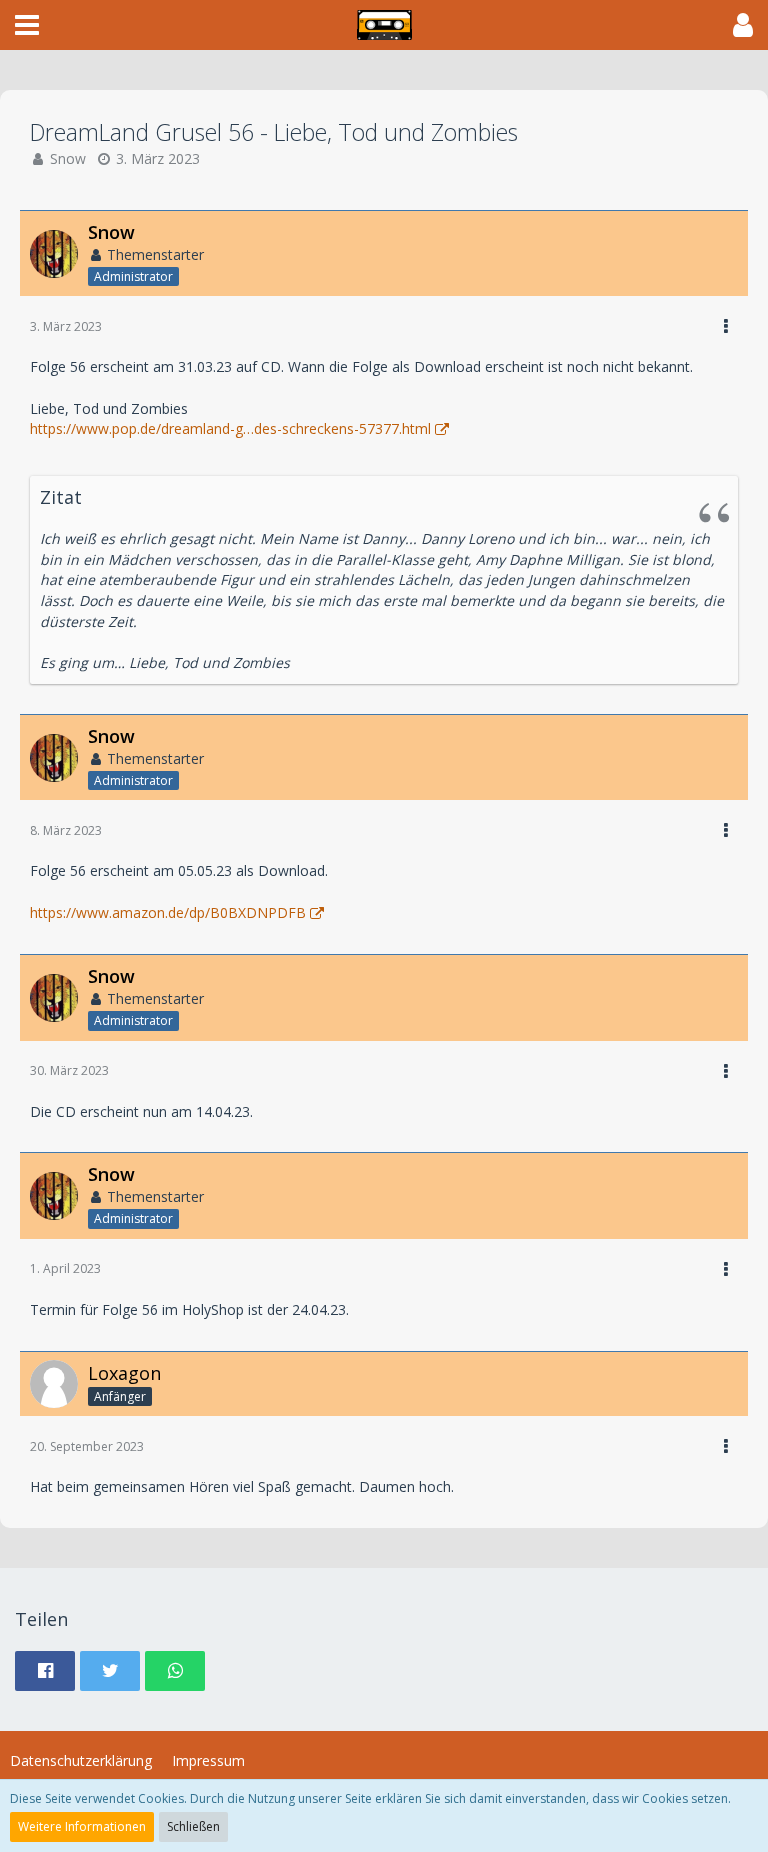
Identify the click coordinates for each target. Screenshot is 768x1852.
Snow (68, 158)
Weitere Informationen (82, 1826)
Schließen (193, 1826)
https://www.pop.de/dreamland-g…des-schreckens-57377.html (230, 428)
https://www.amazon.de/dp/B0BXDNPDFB (168, 912)
